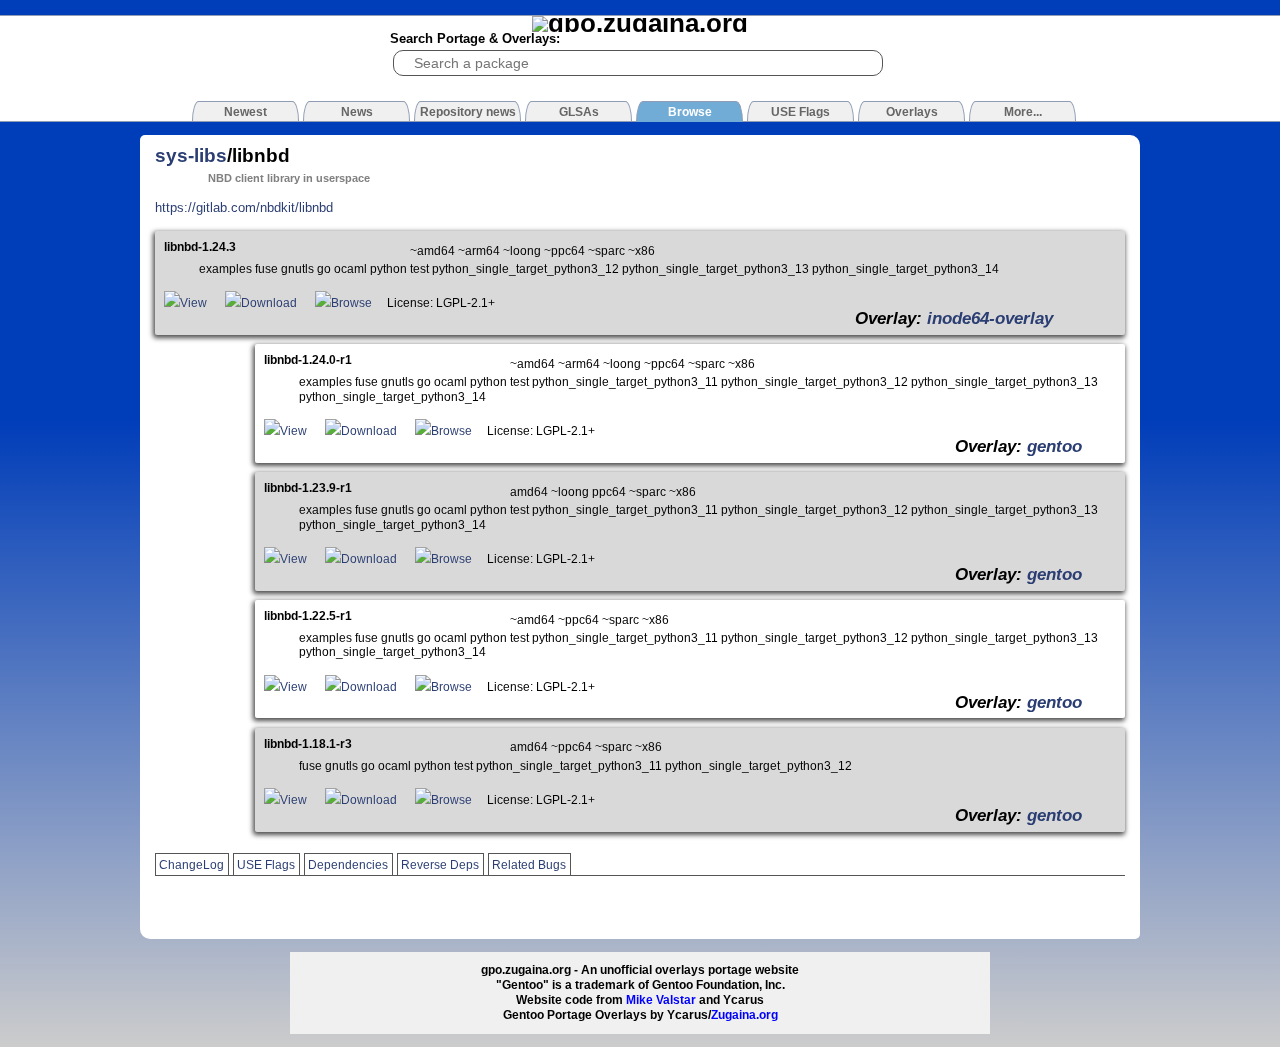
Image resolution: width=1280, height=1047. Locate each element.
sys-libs (191, 155)
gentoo (1054, 446)
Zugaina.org (744, 1015)
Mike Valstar (661, 1000)
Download (269, 303)
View (193, 303)
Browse (351, 303)
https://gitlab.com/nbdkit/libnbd (244, 207)
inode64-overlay (990, 318)
